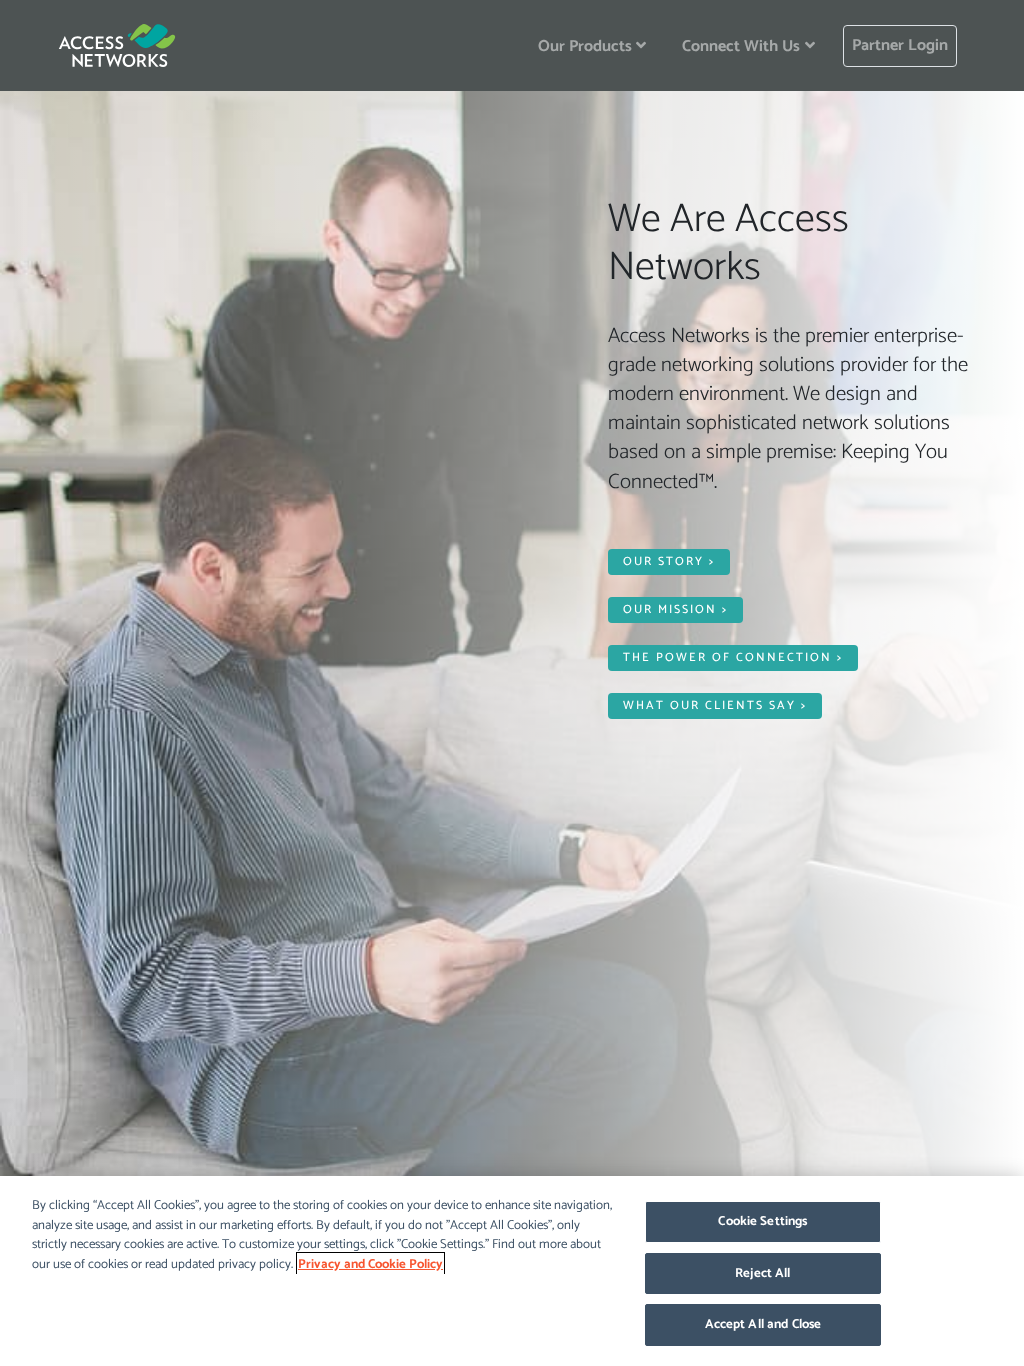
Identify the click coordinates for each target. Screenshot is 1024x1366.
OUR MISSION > (675, 609)
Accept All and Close (763, 1324)
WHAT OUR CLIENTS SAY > (715, 705)
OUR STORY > (669, 561)
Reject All (762, 1273)
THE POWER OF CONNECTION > (733, 657)
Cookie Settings (762, 1221)
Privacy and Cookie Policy (370, 1264)
